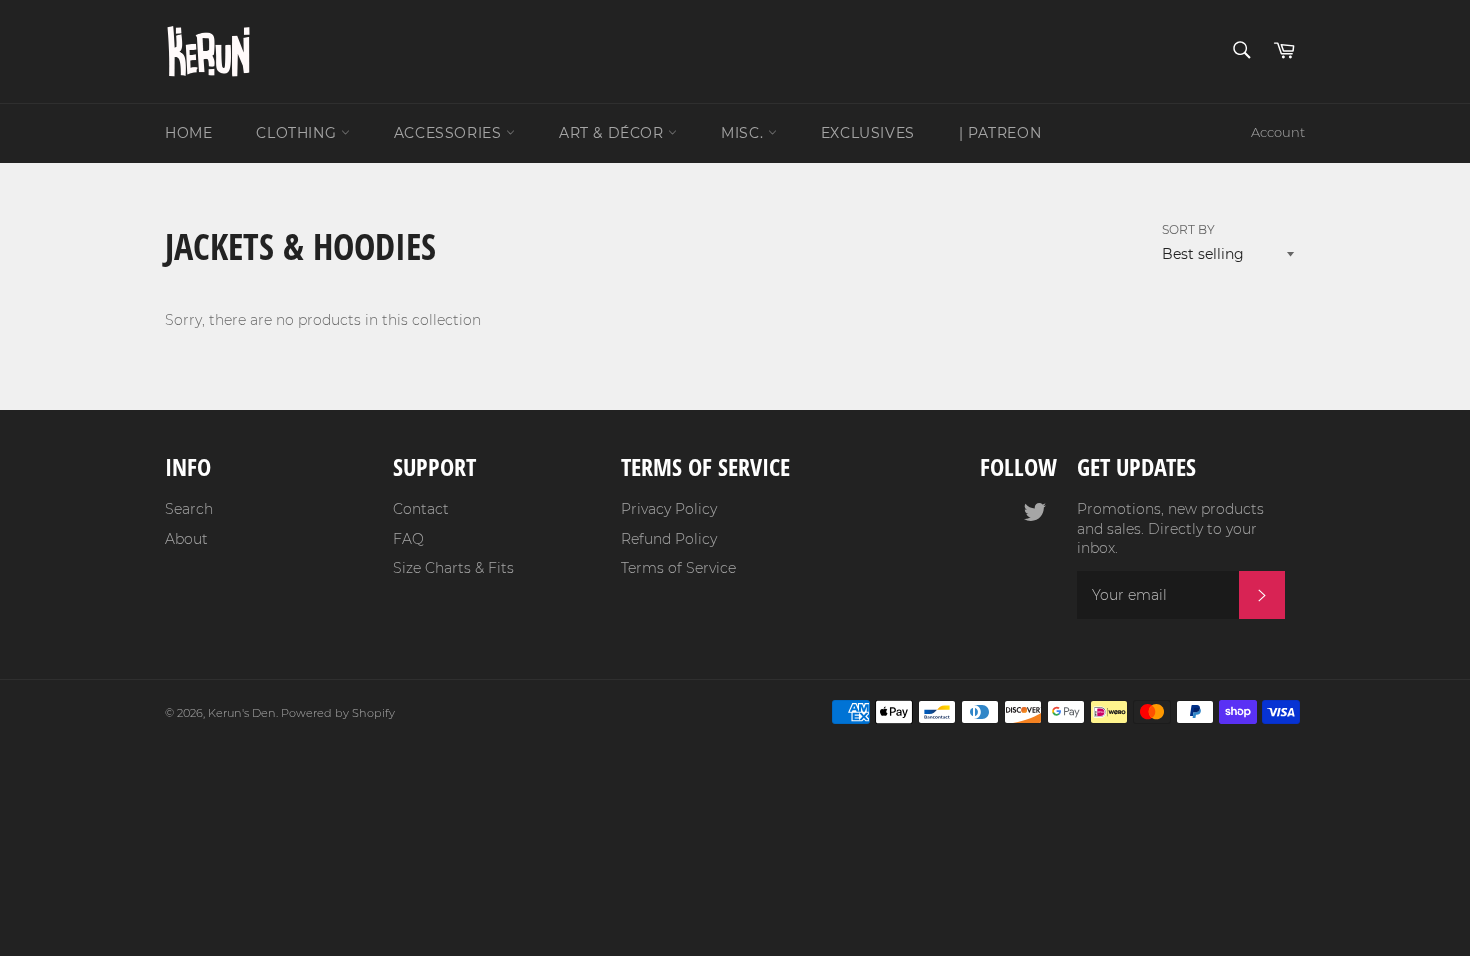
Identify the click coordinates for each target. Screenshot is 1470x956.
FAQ (408, 539)
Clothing (298, 133)
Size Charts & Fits (453, 568)
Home (188, 133)
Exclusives (868, 133)
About (186, 539)
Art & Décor (613, 133)
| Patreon (1000, 133)
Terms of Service (678, 568)
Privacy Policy (669, 509)
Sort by (1188, 229)
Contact (421, 509)
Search (189, 509)
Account (1278, 132)
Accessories (450, 133)
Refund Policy (669, 539)
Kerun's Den (242, 713)
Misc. (744, 133)
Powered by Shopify (338, 713)
